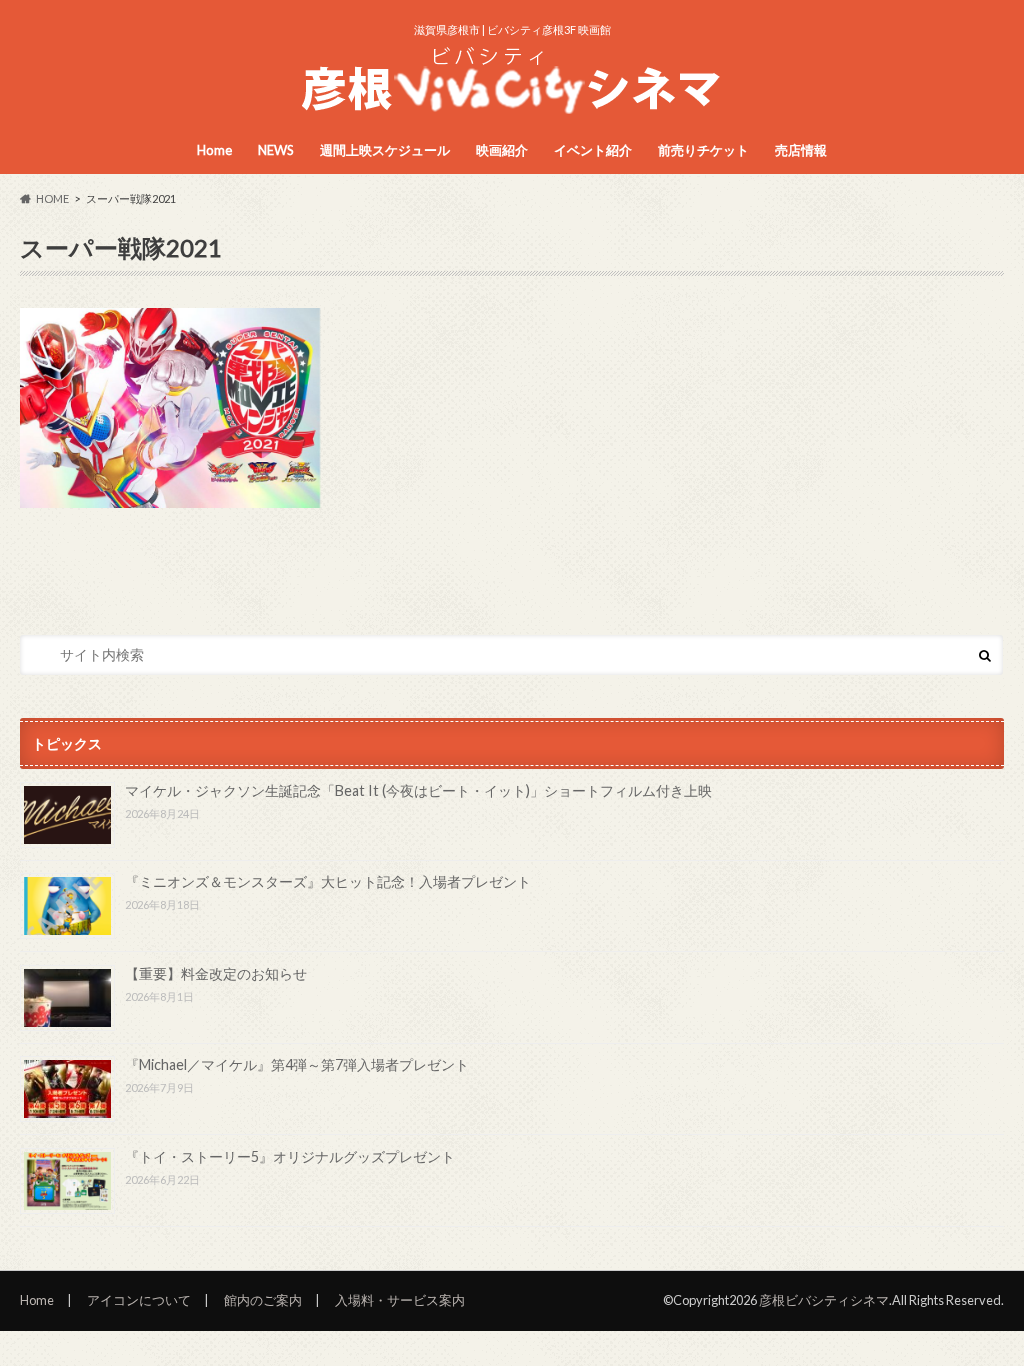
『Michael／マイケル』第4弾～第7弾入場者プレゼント (297, 1064)
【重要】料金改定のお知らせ (216, 973)
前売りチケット (703, 150)
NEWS (276, 150)
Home (214, 150)
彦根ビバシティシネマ (824, 1300)
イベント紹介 (593, 150)
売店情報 (801, 150)
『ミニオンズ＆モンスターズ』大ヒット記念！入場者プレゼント (328, 881)
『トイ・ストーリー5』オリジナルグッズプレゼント (290, 1156)
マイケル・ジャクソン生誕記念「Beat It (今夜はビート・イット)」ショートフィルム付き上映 (418, 790)
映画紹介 (502, 150)
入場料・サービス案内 (400, 1300)
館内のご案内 (263, 1300)
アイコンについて (139, 1300)
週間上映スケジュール (385, 150)
